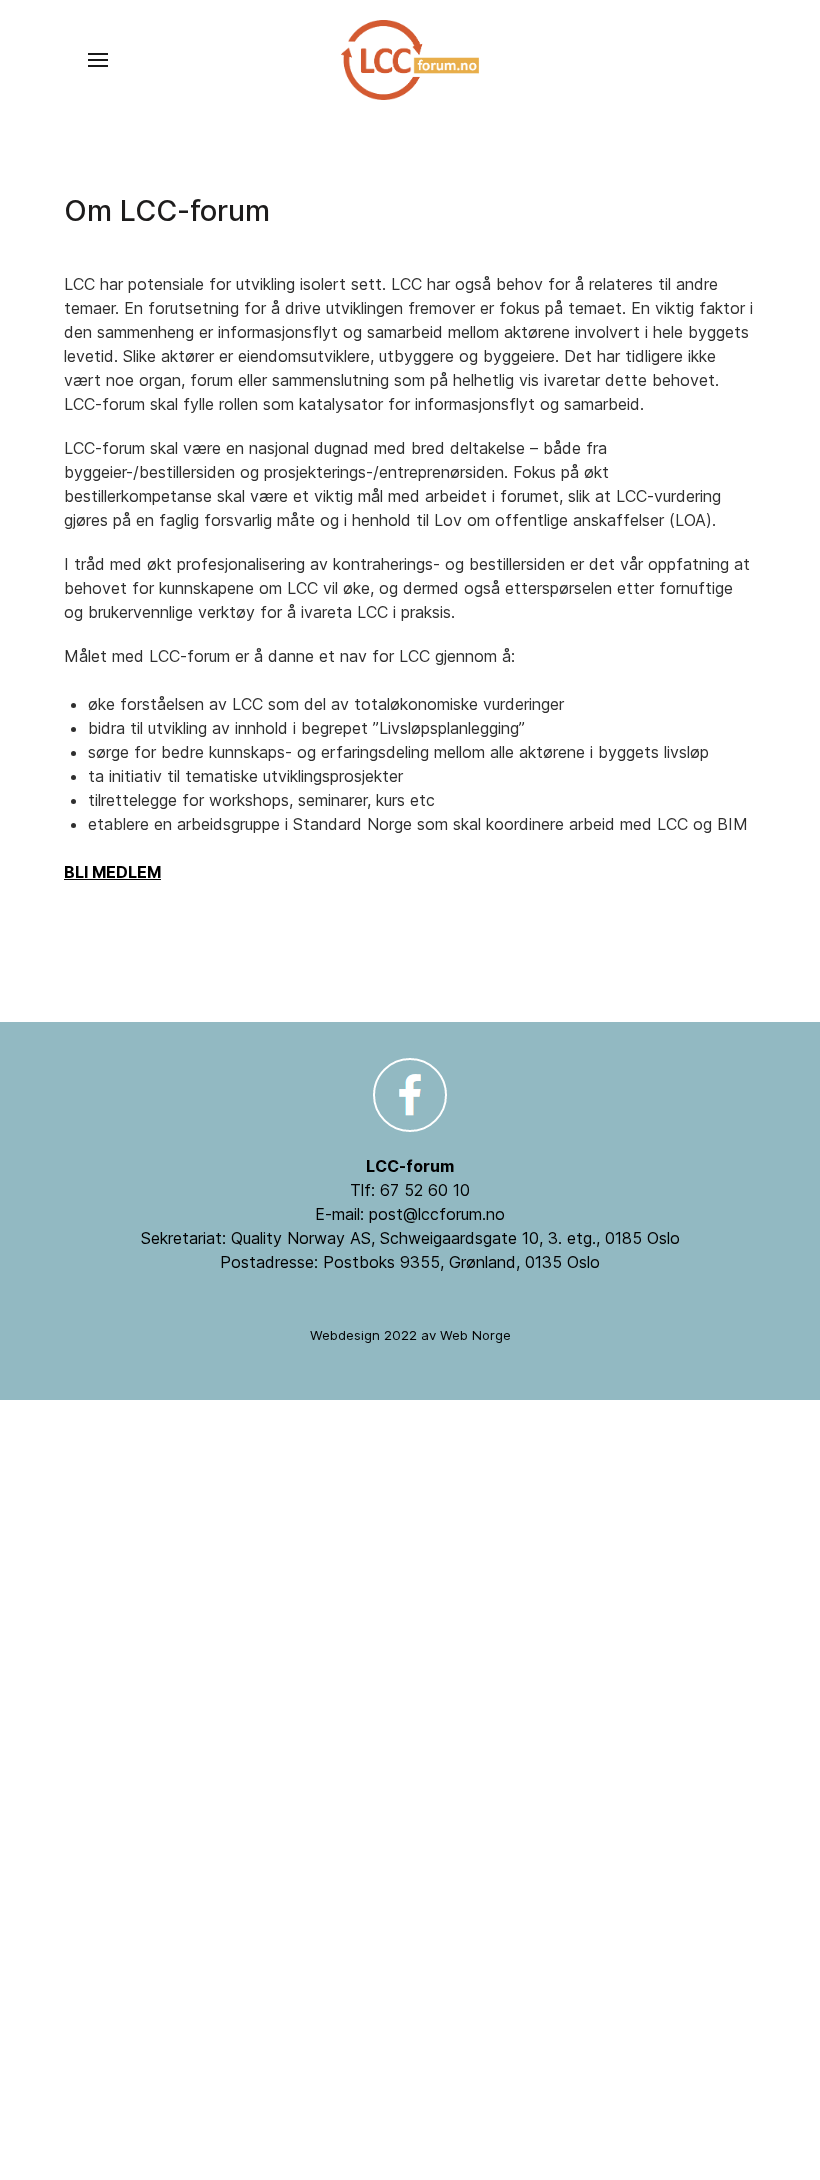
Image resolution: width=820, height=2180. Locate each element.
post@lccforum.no (437, 1214)
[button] (98, 60)
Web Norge (475, 1335)
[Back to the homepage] (410, 60)
